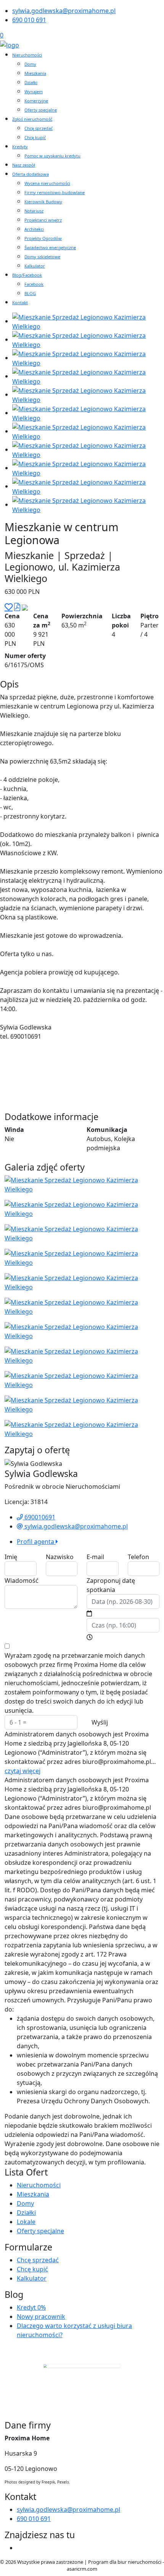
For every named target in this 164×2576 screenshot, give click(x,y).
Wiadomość (22, 1581)
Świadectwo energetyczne (50, 247)
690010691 (39, 1517)
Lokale (26, 2222)
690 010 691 (29, 20)
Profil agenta (36, 1542)
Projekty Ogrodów (43, 238)
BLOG (30, 293)
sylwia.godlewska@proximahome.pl (64, 11)
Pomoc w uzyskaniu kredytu (52, 156)
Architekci (34, 229)
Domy (30, 64)
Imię (11, 1557)
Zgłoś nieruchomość (32, 119)
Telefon (138, 1557)
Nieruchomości (27, 55)
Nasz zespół (24, 165)
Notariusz (34, 211)
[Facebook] (20, 2548)
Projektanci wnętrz (43, 220)
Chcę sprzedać (39, 128)
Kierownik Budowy (43, 202)
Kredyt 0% (31, 2307)
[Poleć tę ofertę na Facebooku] (25, 607)
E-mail (95, 1557)
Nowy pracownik (41, 2317)
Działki (31, 82)
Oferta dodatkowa (31, 174)
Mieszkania (35, 73)
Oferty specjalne (41, 110)
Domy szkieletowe (42, 257)
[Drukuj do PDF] (17, 607)
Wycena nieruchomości (47, 183)
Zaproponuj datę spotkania (111, 1585)
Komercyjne (36, 101)
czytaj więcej (23, 1771)
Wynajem (34, 92)
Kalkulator (35, 266)
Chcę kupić (35, 137)
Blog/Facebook (27, 275)
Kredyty (20, 147)
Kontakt (20, 302)
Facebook (34, 284)
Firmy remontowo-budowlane (55, 192)
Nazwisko (60, 1557)
